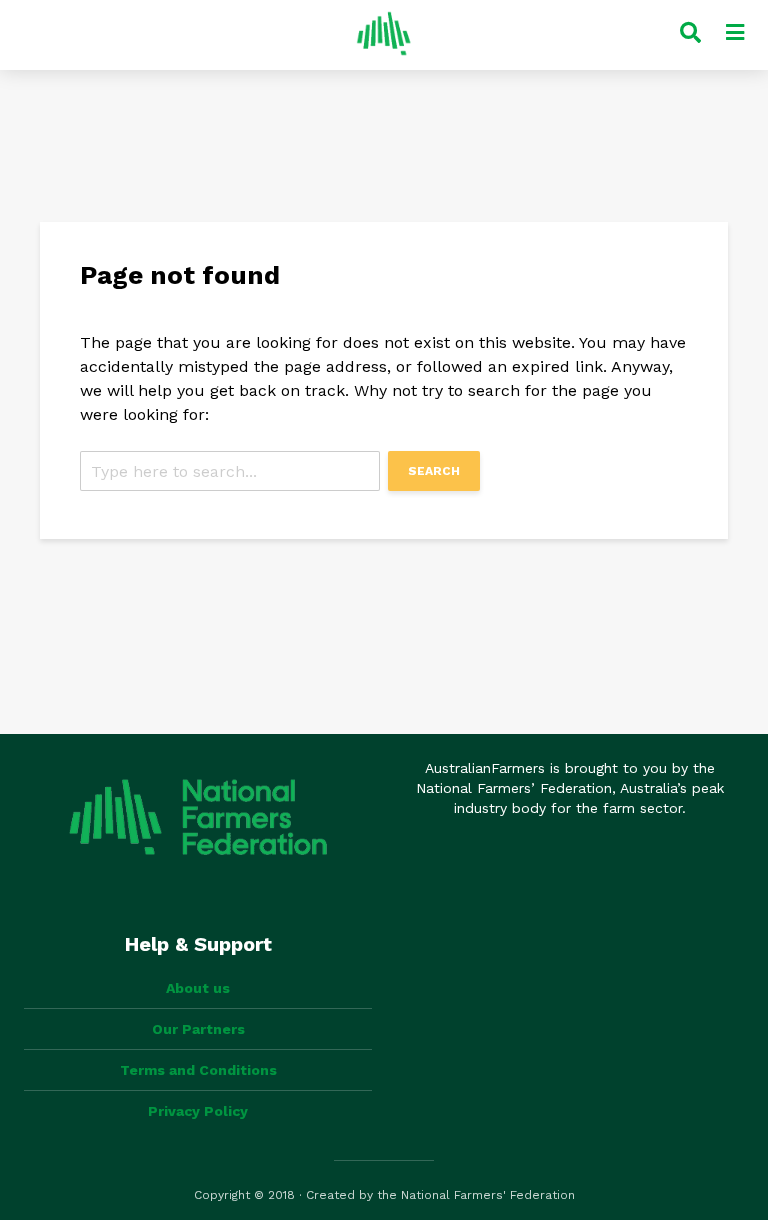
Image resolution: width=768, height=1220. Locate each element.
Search (434, 471)
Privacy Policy (198, 1111)
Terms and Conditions (198, 1070)
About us (198, 988)
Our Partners (198, 1029)
